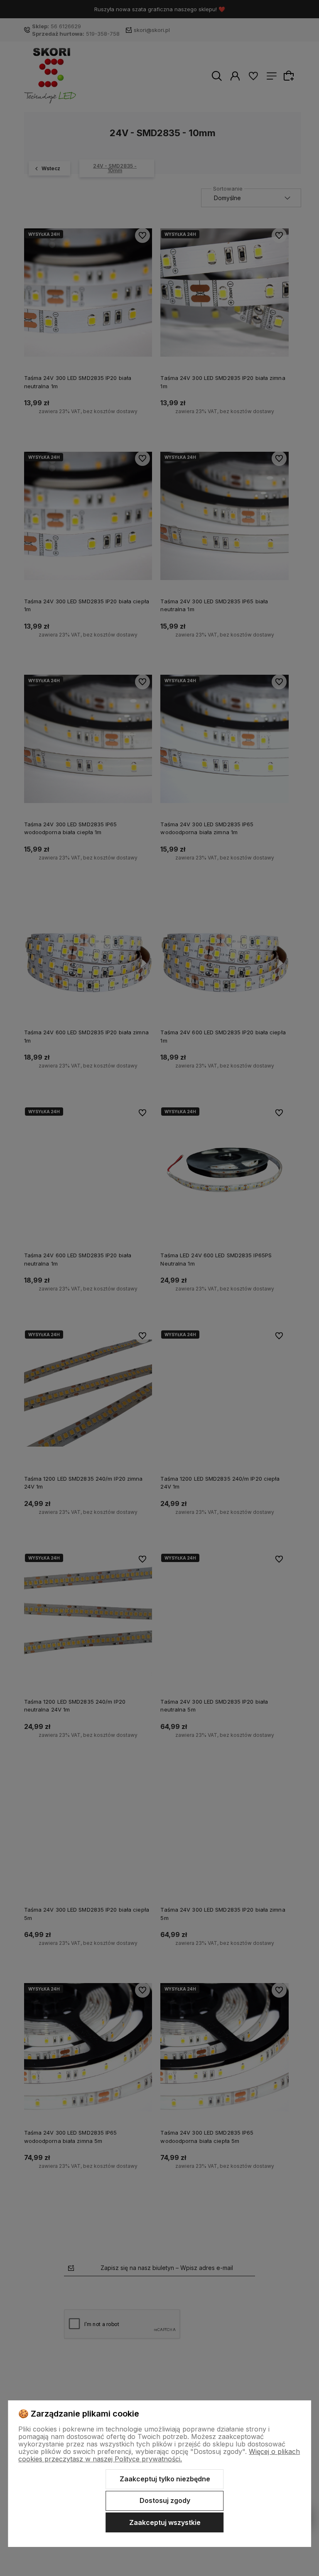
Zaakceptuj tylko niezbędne (165, 2479)
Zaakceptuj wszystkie (165, 2522)
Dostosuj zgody (165, 2500)
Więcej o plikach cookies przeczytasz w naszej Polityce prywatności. (159, 2455)
